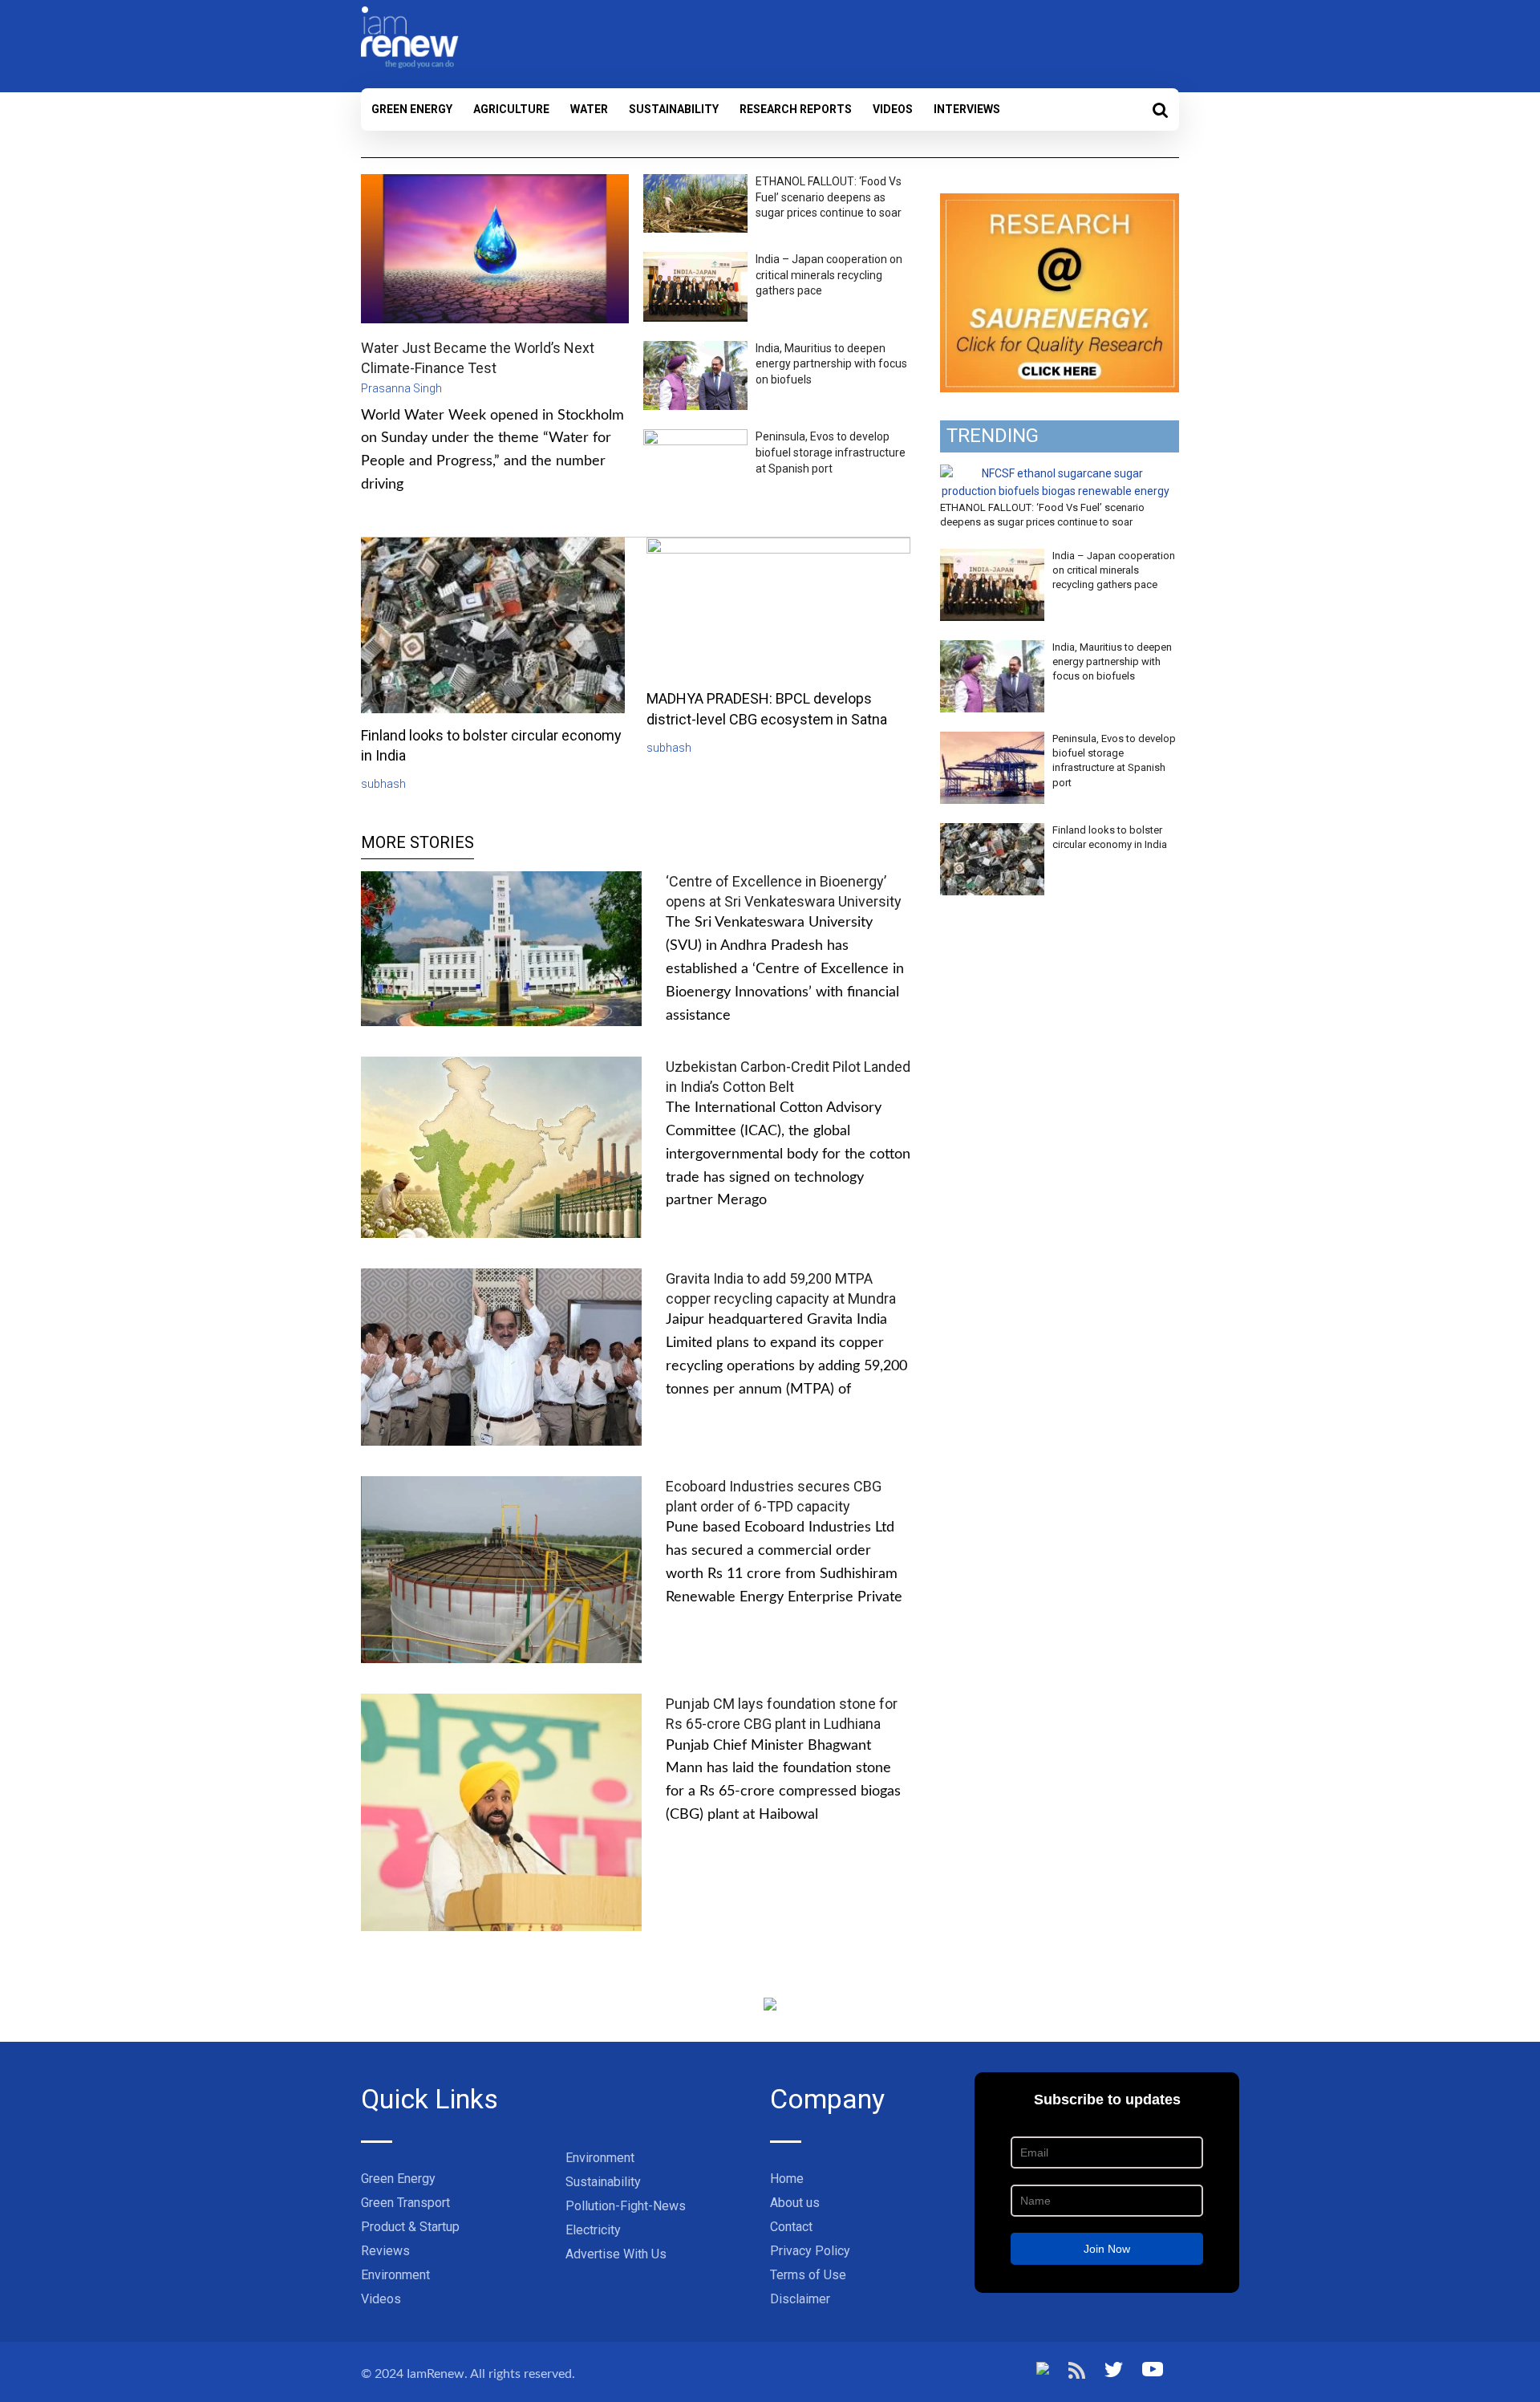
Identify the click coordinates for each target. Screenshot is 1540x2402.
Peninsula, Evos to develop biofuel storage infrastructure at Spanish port (831, 452)
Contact (791, 2227)
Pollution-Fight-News (626, 2206)
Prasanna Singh (401, 388)
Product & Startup (410, 2227)
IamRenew (436, 2374)
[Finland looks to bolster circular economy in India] (992, 832)
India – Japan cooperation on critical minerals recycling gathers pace (829, 275)
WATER (589, 109)
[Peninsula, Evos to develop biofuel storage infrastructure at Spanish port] (992, 740)
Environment (395, 2275)
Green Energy (412, 109)
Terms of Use (808, 2275)
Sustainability (674, 109)
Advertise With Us (616, 2254)
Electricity (593, 2230)
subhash (383, 784)
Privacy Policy (810, 2251)
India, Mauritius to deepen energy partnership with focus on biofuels (831, 364)
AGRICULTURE (511, 109)
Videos (893, 109)
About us (795, 2203)
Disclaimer (800, 2299)
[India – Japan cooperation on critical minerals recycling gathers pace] (992, 558)
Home (787, 2179)
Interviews (967, 109)
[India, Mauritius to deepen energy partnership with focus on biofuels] (992, 649)
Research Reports (796, 109)
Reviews (385, 2251)
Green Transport (405, 2203)
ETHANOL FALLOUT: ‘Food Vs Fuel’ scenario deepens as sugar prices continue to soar (829, 197)
